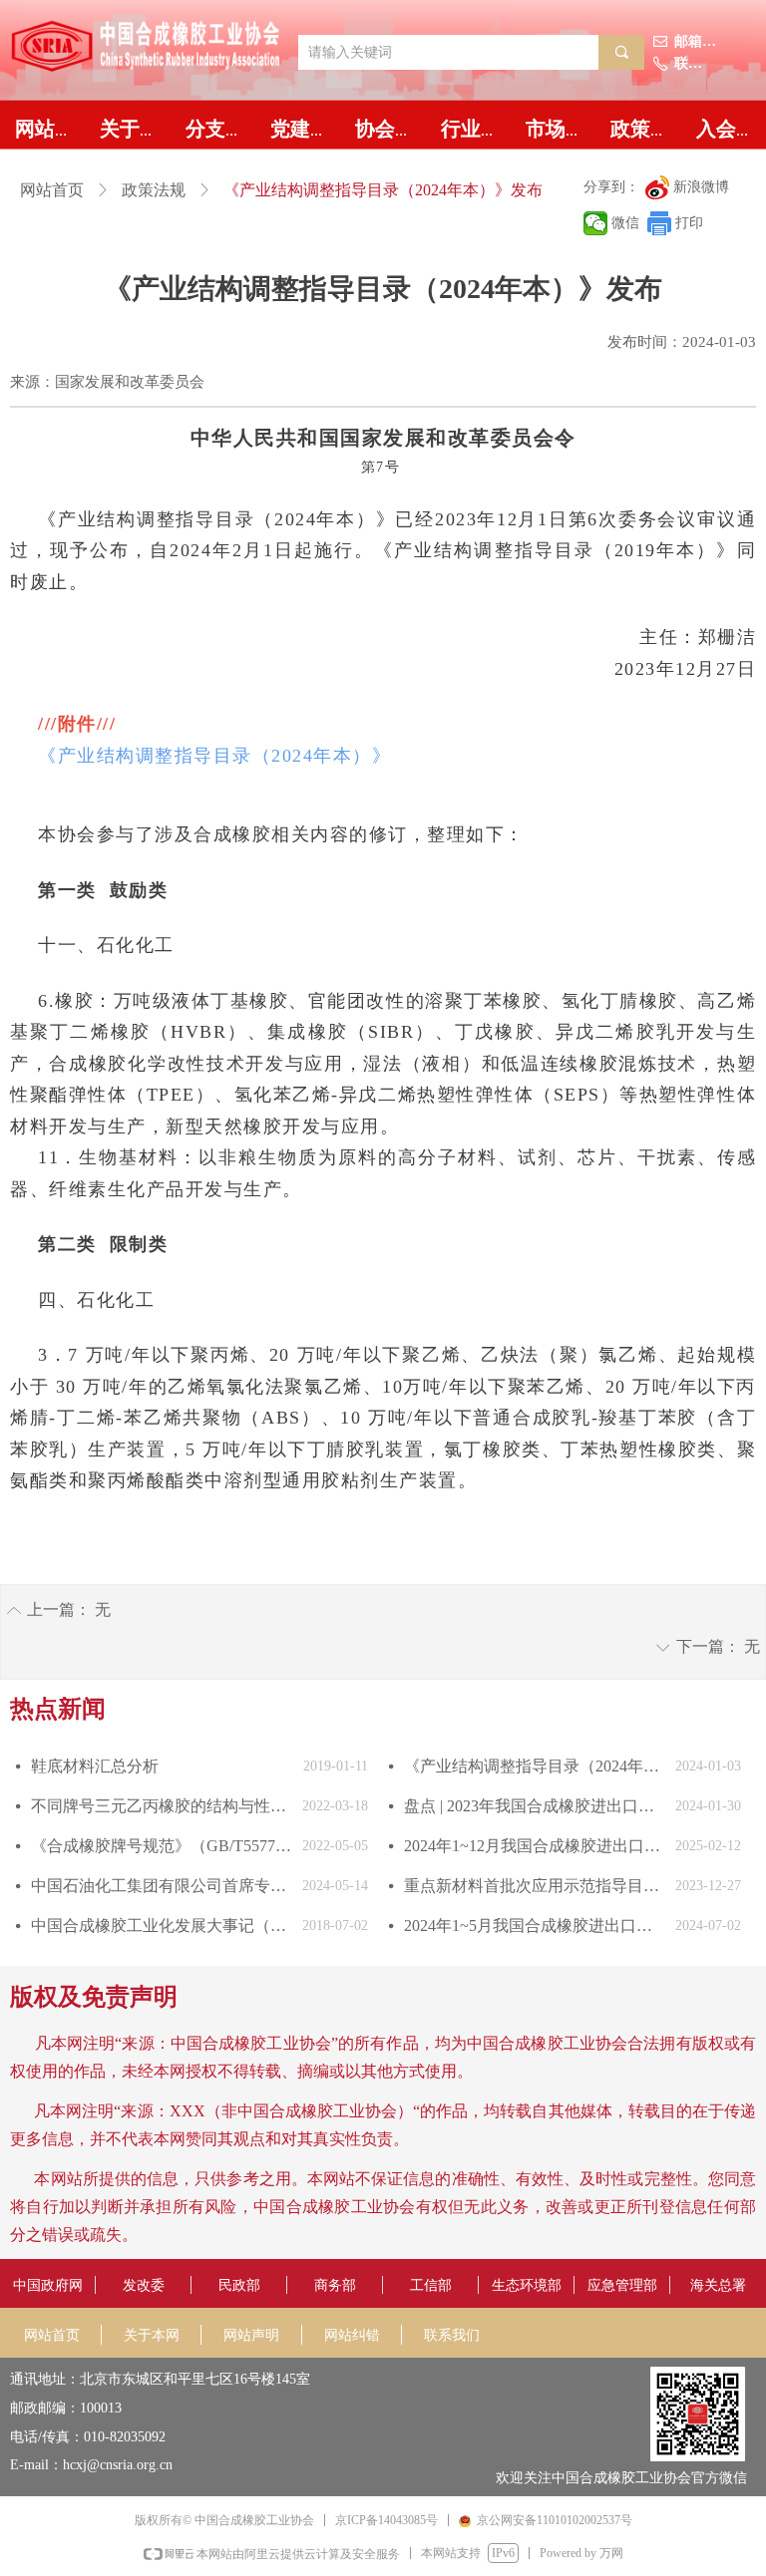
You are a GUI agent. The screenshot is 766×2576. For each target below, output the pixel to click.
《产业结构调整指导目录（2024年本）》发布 (535, 1766)
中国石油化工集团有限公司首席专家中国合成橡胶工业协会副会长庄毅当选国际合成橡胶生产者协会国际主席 (162, 1886)
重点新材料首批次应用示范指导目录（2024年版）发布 (535, 1886)
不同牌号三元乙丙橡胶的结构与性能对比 (162, 1806)
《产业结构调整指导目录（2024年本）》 (214, 756)
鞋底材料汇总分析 (95, 1766)
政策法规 (154, 190)
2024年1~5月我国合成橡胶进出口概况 (535, 1926)
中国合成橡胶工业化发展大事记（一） (162, 1926)
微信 (625, 223)
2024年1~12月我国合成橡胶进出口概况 (535, 1846)
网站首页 (52, 190)
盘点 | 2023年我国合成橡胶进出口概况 (535, 1806)
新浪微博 (701, 187)
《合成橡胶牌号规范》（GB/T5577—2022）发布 (162, 1846)
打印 (689, 223)
